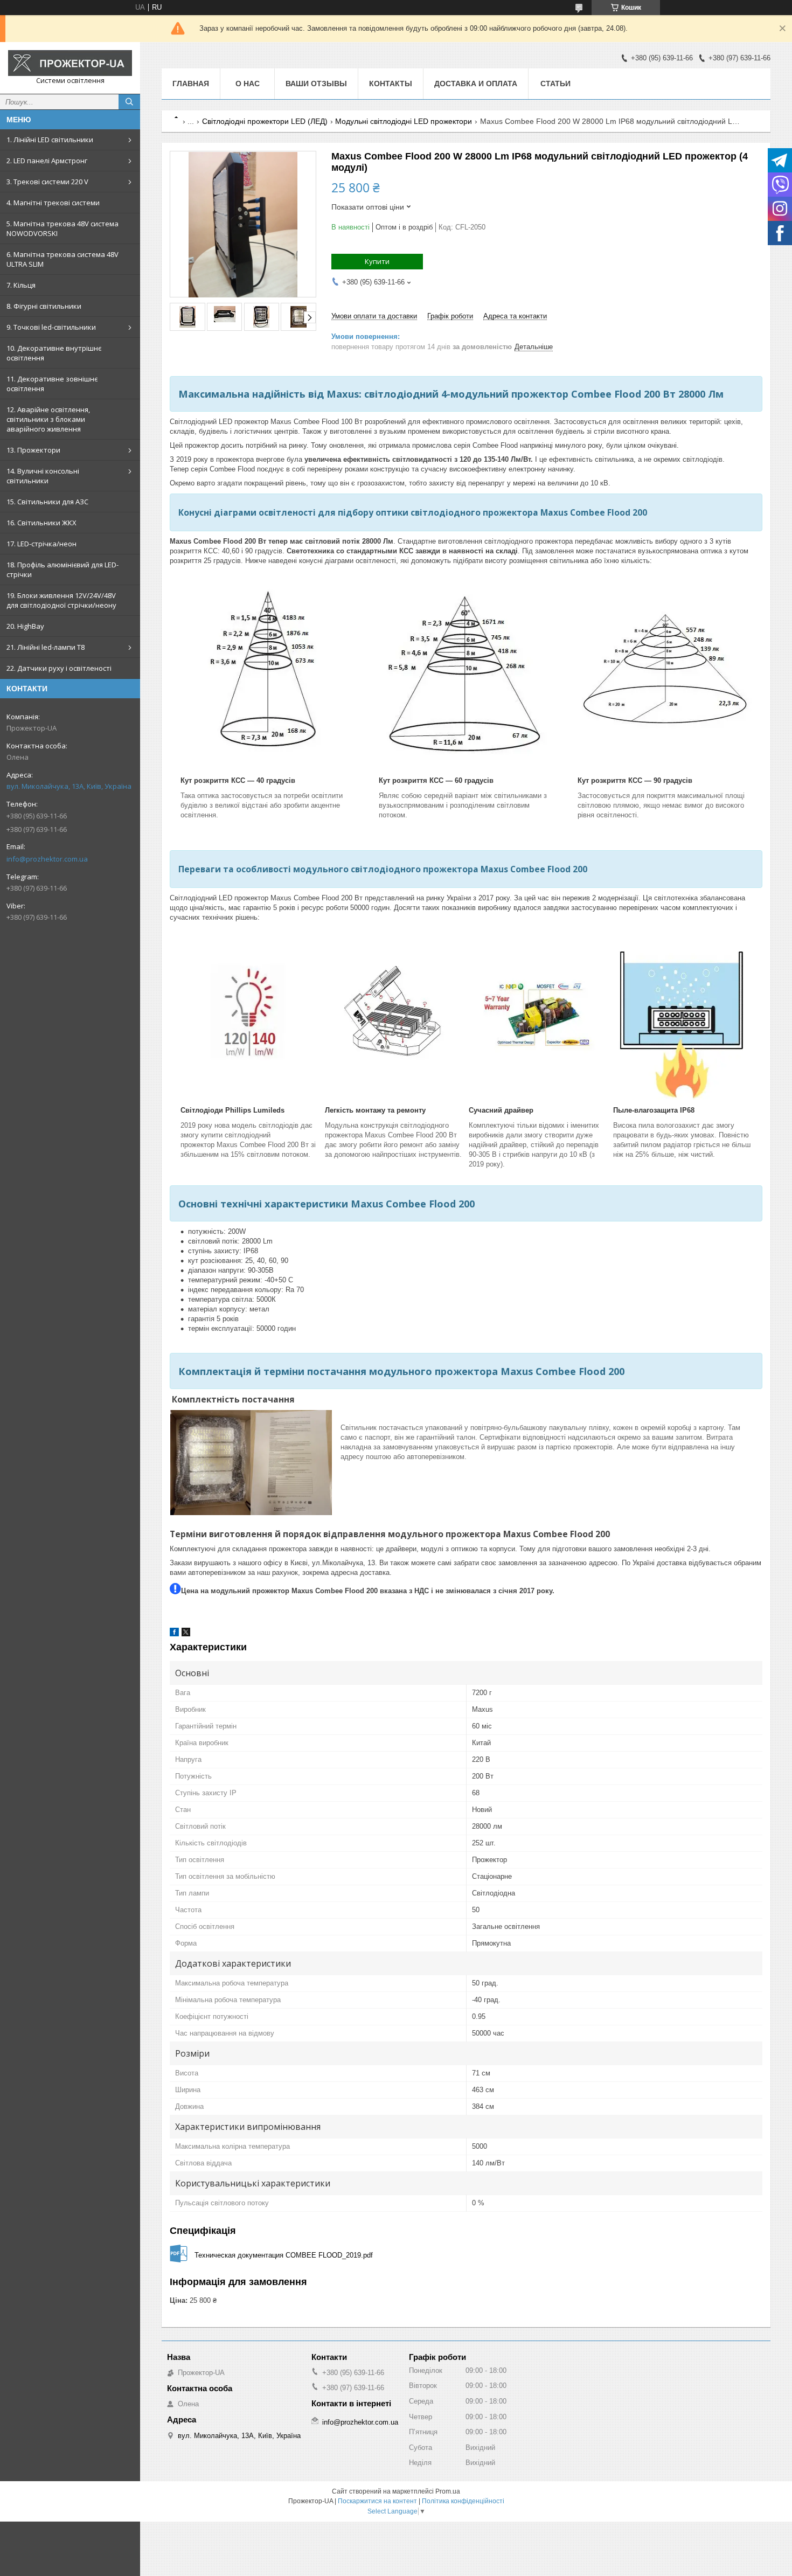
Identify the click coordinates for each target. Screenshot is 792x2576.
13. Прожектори (33, 450)
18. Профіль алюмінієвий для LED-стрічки (62, 570)
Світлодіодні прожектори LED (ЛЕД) (265, 121)
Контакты (391, 84)
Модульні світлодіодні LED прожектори (404, 121)
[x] (186, 1634)
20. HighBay (25, 626)
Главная (191, 84)
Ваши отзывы (316, 84)
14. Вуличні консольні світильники (43, 476)
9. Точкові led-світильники (51, 327)
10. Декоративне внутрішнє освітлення (54, 353)
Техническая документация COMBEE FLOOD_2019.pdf (284, 2255)
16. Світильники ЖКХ (41, 523)
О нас (248, 84)
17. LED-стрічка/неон (41, 544)
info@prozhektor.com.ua (47, 859)
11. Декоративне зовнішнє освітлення (52, 384)
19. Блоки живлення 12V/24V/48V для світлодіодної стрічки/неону (61, 600)
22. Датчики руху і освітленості (59, 668)
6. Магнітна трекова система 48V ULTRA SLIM (62, 259)
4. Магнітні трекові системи (53, 203)
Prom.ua (448, 2491)
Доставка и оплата (476, 84)
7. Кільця (21, 285)
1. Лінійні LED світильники (50, 140)
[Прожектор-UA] (70, 63)
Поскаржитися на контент (377, 2501)
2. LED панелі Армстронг (47, 161)
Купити (377, 261)
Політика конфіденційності (463, 2501)
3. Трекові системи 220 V (47, 182)
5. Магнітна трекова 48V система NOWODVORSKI (62, 228)
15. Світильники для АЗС (47, 502)
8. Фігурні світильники (44, 306)
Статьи (555, 84)
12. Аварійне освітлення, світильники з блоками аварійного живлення (48, 419)
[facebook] (174, 1634)
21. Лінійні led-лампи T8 (46, 647)
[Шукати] (129, 102)
